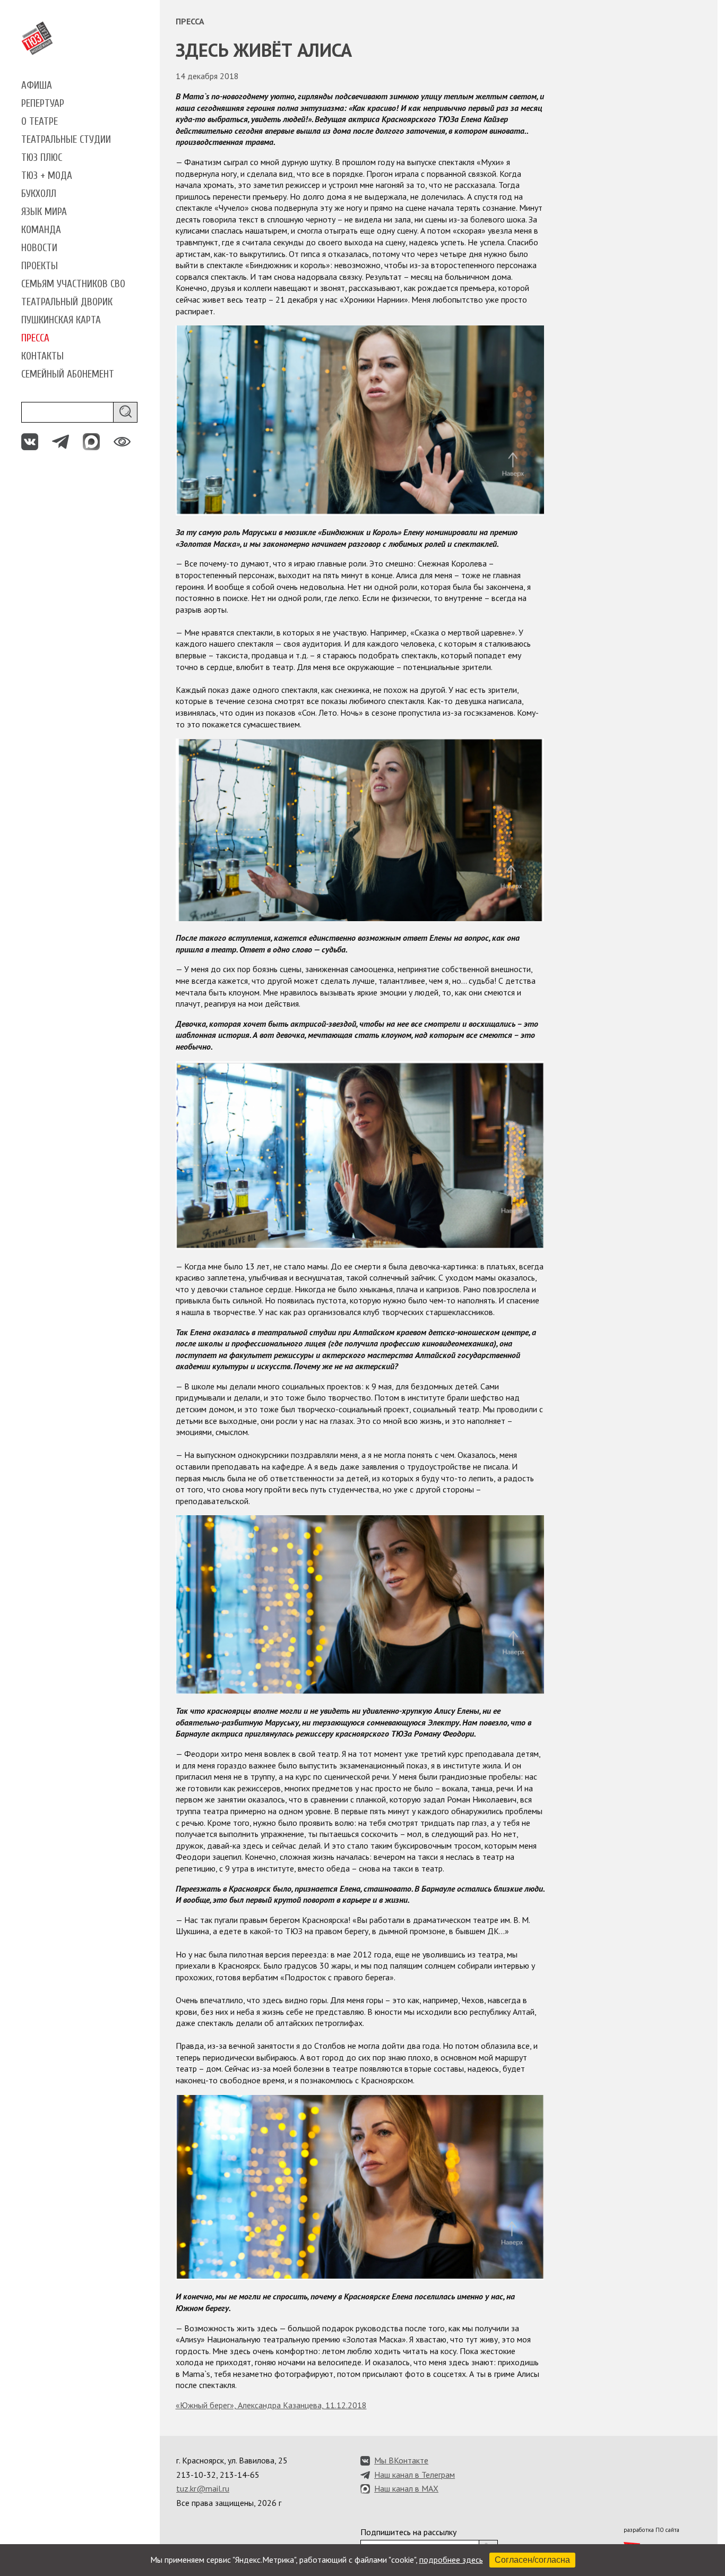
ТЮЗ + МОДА (47, 176)
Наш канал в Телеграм (415, 2475)
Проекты (40, 266)
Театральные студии (66, 140)
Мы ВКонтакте (401, 2460)
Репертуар (43, 104)
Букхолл (39, 194)
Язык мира (44, 212)
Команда (41, 230)
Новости (39, 248)
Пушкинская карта (61, 320)
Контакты (42, 356)
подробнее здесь (451, 2560)
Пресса (35, 338)
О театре (40, 122)
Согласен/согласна (532, 2560)
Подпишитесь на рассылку (408, 2532)
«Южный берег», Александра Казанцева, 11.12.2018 (271, 2405)
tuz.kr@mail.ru (203, 2488)
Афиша (37, 85)
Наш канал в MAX (406, 2488)
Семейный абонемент (68, 374)
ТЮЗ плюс (42, 158)
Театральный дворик (67, 302)
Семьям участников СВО (73, 284)
